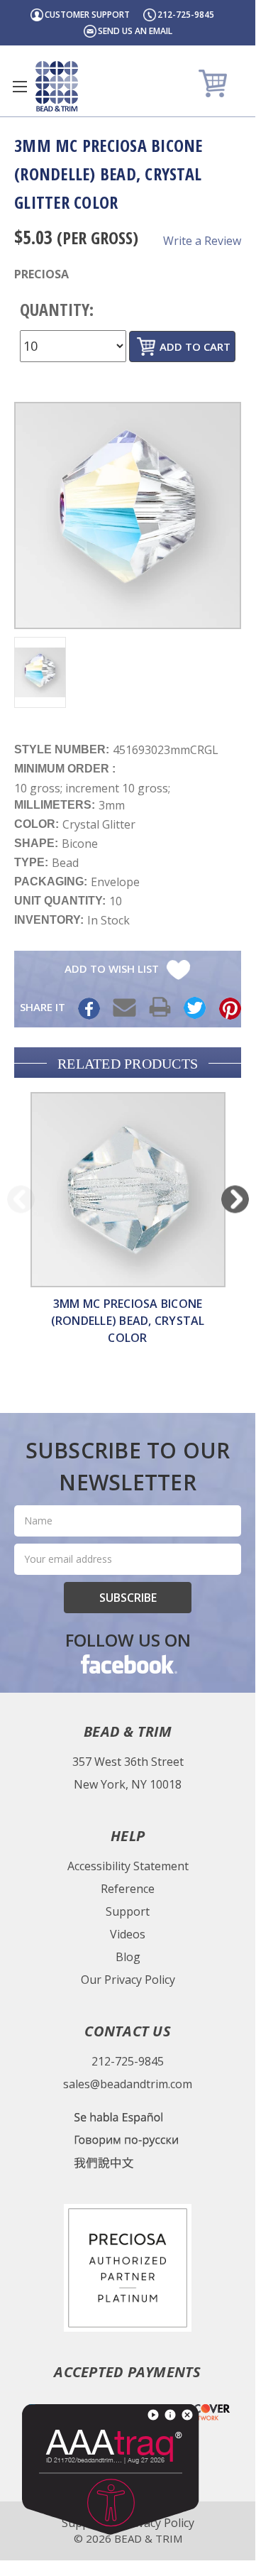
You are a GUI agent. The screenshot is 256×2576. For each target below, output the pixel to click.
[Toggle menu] (20, 86)
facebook (128, 1664)
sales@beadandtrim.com (128, 2084)
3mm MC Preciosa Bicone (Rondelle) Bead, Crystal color (128, 1321)
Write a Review (202, 241)
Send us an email (135, 31)
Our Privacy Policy (128, 1980)
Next (235, 1199)
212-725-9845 (186, 15)
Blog (128, 1957)
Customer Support (87, 15)
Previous (21, 1199)
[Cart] (215, 83)
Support (128, 1911)
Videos (128, 1934)
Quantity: (57, 309)
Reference (128, 1889)
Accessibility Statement (128, 1866)
